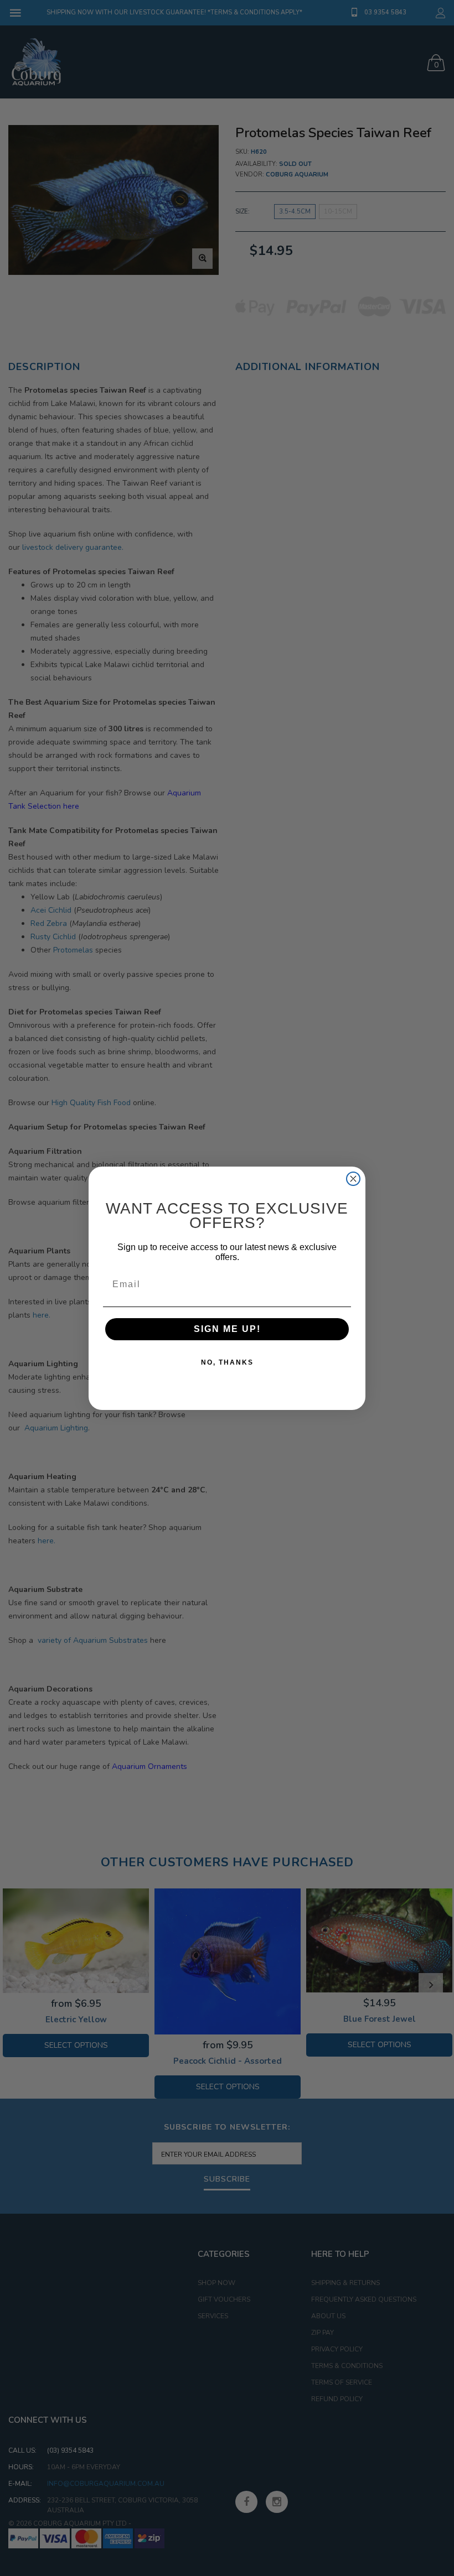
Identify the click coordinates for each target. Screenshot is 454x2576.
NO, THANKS (227, 1362)
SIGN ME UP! (227, 1329)
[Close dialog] (353, 1179)
